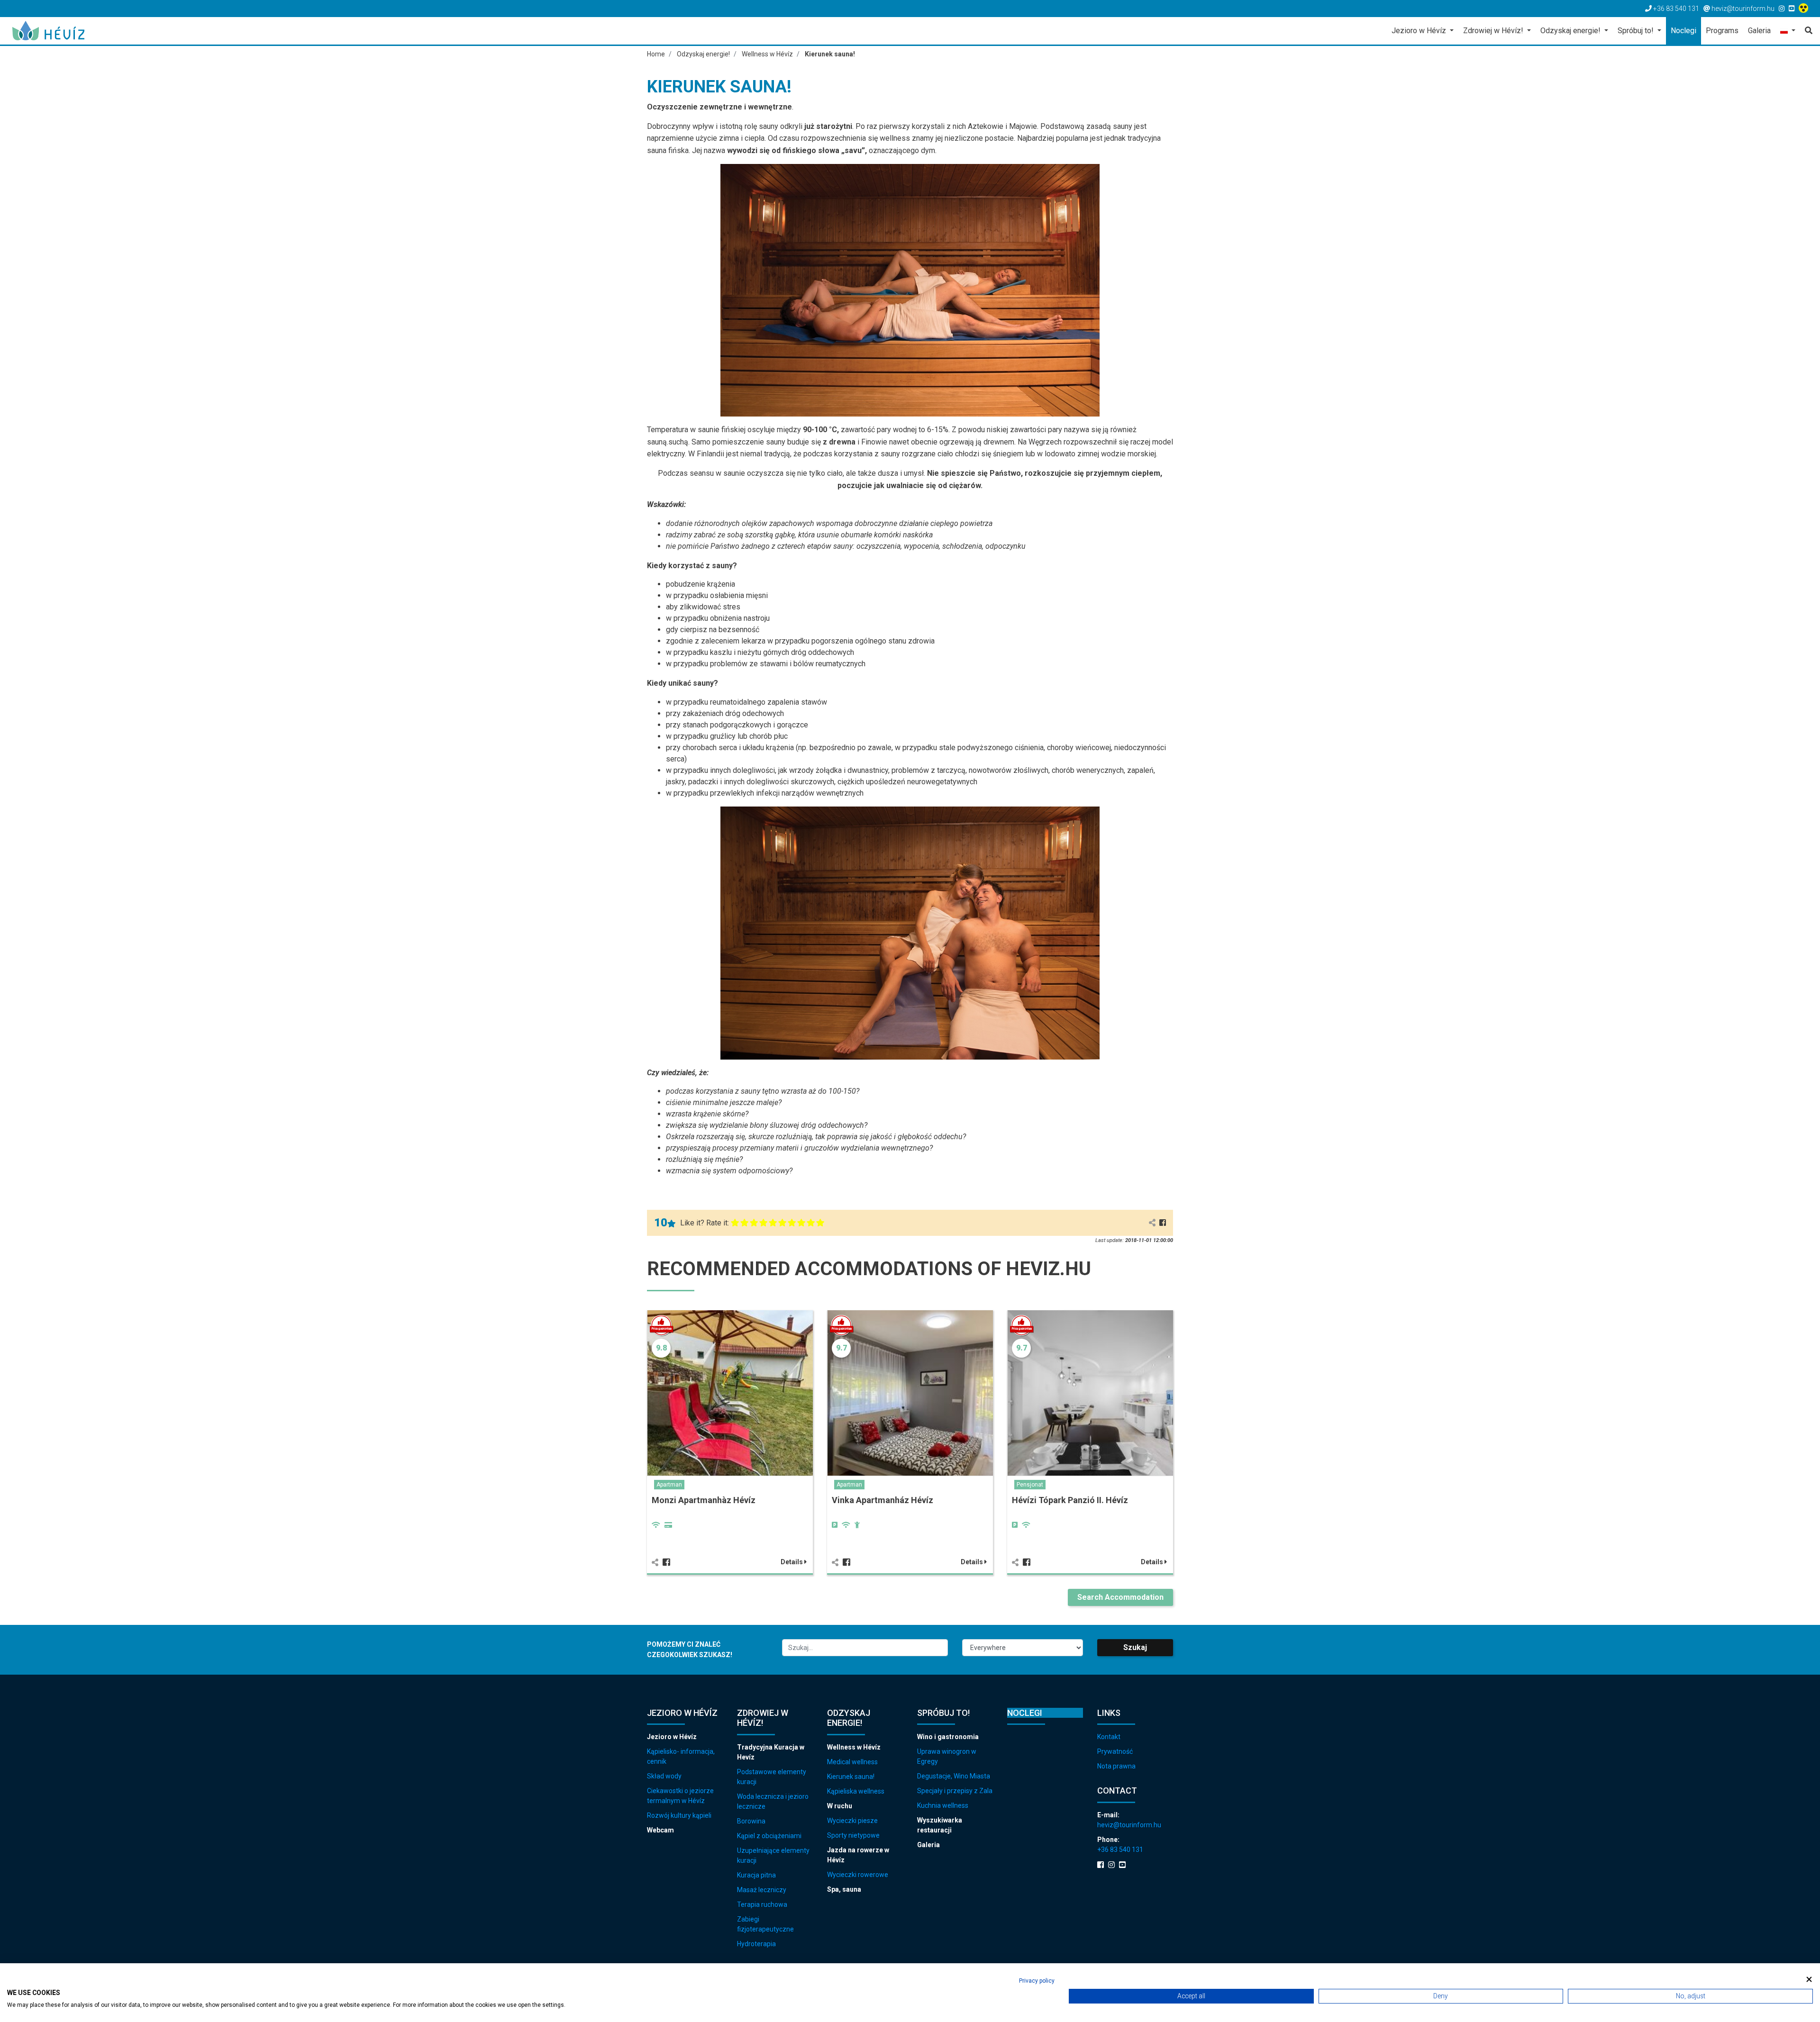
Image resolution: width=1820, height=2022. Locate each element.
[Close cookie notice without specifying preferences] (1809, 1980)
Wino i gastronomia (948, 1737)
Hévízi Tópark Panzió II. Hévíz (1070, 1500)
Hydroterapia (756, 1944)
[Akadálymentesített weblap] (1805, 9)
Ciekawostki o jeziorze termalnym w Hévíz (680, 1796)
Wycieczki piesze (852, 1821)
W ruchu (840, 1806)
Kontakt (1109, 1737)
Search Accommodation (1120, 1597)
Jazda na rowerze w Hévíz (858, 1855)
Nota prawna (1116, 1766)
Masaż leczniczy (762, 1890)
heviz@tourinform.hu (1129, 1825)
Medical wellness (852, 1762)
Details (792, 1562)
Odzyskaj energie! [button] (1571, 31)
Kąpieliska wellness (856, 1791)
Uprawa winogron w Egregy (947, 1756)
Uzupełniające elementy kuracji (773, 1855)
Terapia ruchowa (762, 1904)
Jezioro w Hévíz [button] (1420, 31)
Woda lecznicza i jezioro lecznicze (773, 1801)
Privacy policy (1037, 1981)
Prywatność (1115, 1751)
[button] (1788, 32)
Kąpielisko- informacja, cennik (681, 1756)
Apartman (669, 1485)
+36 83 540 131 (1120, 1850)
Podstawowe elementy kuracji (772, 1777)
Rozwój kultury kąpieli (679, 1815)
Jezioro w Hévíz (672, 1737)
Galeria (928, 1845)
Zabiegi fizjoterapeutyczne (765, 1924)
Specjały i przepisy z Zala (955, 1791)
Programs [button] (1722, 31)
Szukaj (1135, 1647)
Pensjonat (1030, 1485)
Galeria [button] (1759, 31)
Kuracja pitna (756, 1875)
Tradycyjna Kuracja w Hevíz (771, 1752)
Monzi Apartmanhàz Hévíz (704, 1500)
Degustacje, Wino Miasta (954, 1776)
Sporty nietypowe (853, 1835)
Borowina (751, 1821)
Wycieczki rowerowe (858, 1875)
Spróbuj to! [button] (1637, 31)
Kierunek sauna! (851, 1777)
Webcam (660, 1830)
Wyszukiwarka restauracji (940, 1825)
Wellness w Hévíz (854, 1747)
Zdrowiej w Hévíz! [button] (1494, 31)
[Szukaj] (1806, 31)
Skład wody (664, 1776)
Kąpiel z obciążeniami (769, 1836)
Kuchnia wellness (943, 1805)
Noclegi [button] (1683, 31)
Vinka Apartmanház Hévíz (883, 1500)
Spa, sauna (844, 1889)
